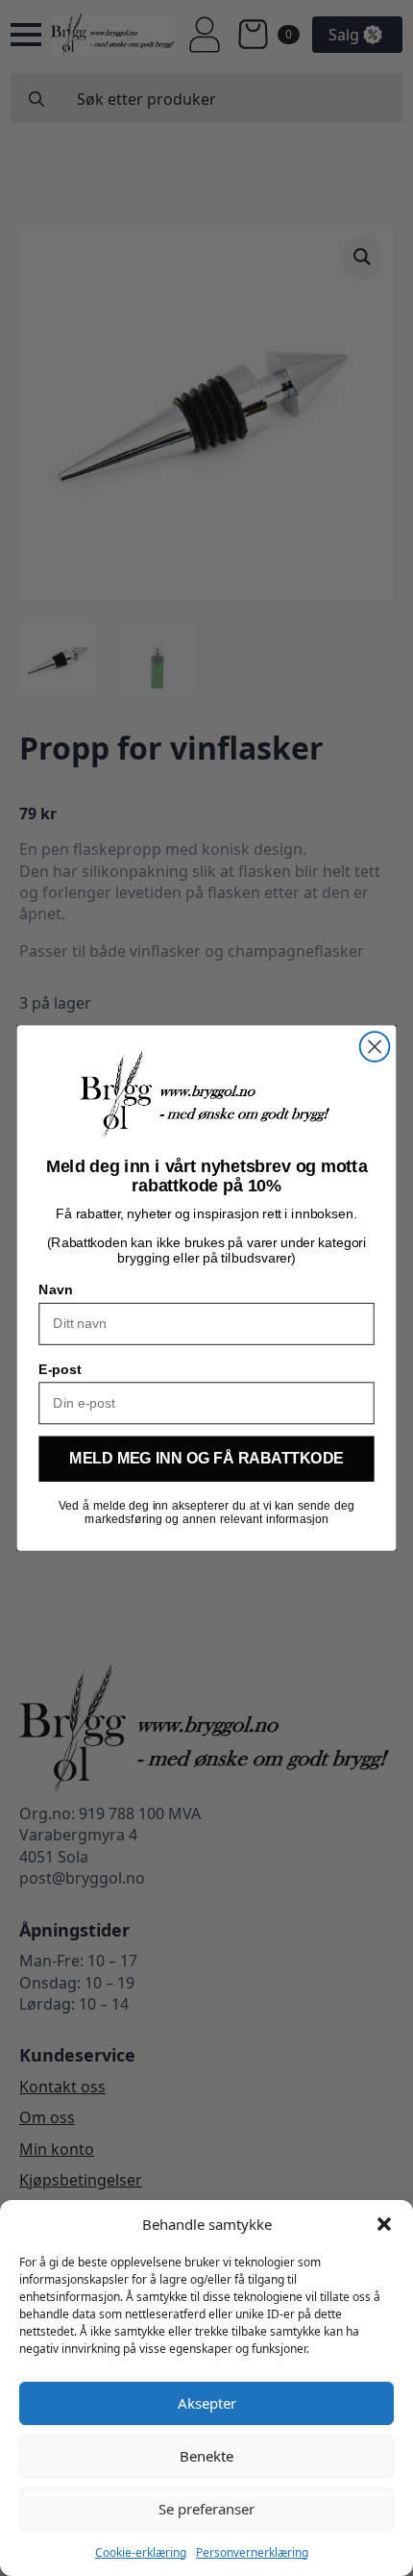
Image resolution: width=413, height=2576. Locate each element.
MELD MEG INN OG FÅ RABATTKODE (206, 1460)
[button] (384, 2224)
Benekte (206, 2456)
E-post (60, 1369)
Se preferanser (206, 2509)
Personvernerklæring (252, 2552)
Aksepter (207, 2403)
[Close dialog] (375, 1047)
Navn (55, 1290)
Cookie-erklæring (141, 2552)
